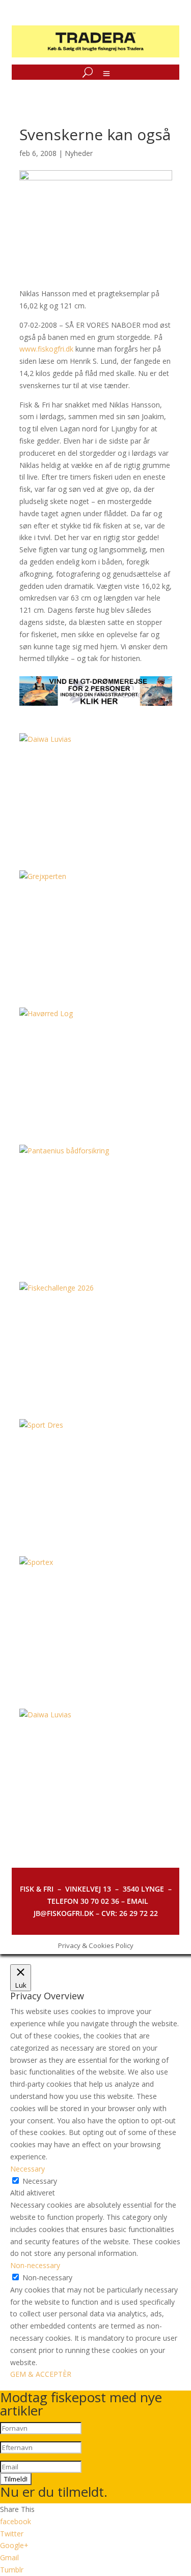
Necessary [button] (28, 2169)
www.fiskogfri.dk (46, 349)
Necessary (40, 2181)
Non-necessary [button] (35, 2265)
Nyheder (79, 153)
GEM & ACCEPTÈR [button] (41, 2374)
